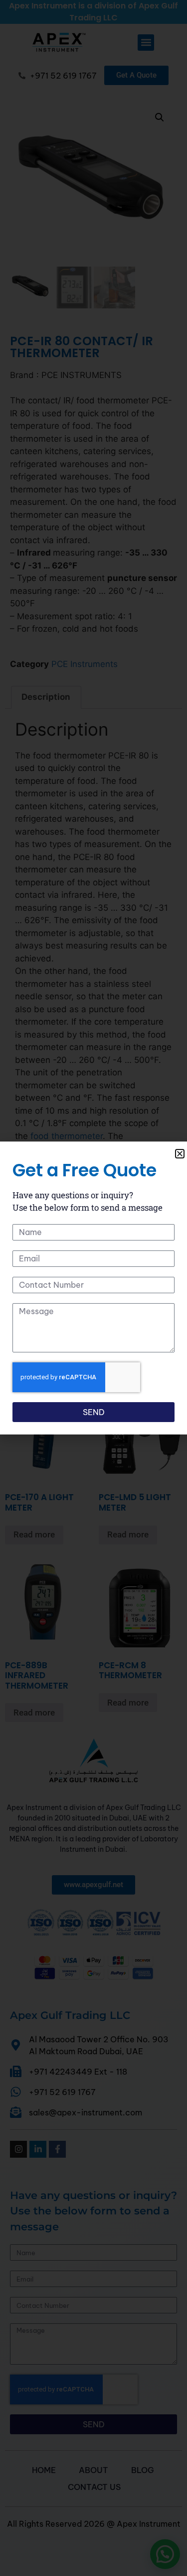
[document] (93, 1288)
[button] (180, 1154)
